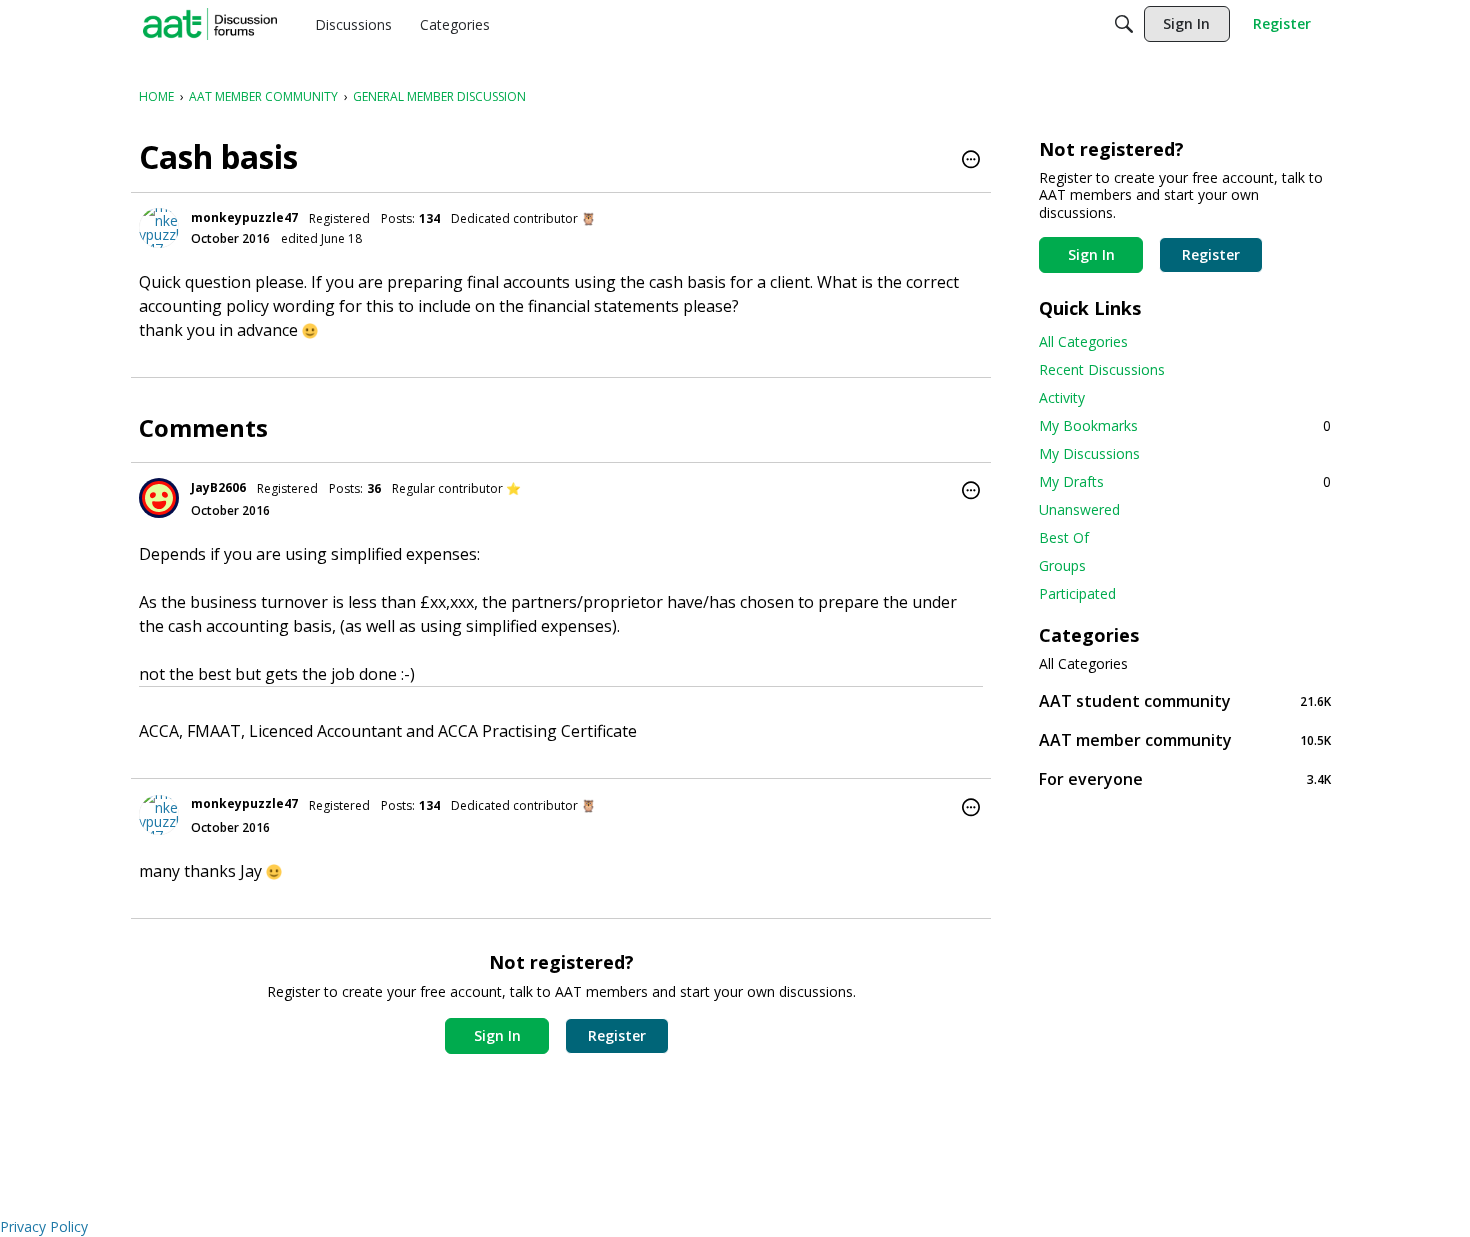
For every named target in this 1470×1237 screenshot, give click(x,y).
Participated (1077, 593)
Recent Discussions (1102, 369)
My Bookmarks (1185, 425)
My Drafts (1185, 481)
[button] (971, 161)
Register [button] (617, 1035)
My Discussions (1089, 453)
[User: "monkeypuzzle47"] (159, 228)
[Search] (1124, 24)
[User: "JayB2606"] (159, 498)
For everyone (1185, 778)
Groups (1062, 565)
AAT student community (1185, 700)
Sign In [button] (497, 1035)
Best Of (1064, 537)
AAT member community (1185, 739)
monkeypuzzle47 (244, 217)
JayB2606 (218, 487)
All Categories (1083, 341)
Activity (1062, 397)
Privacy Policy (44, 1226)
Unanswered (1079, 509)
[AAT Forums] (210, 24)
